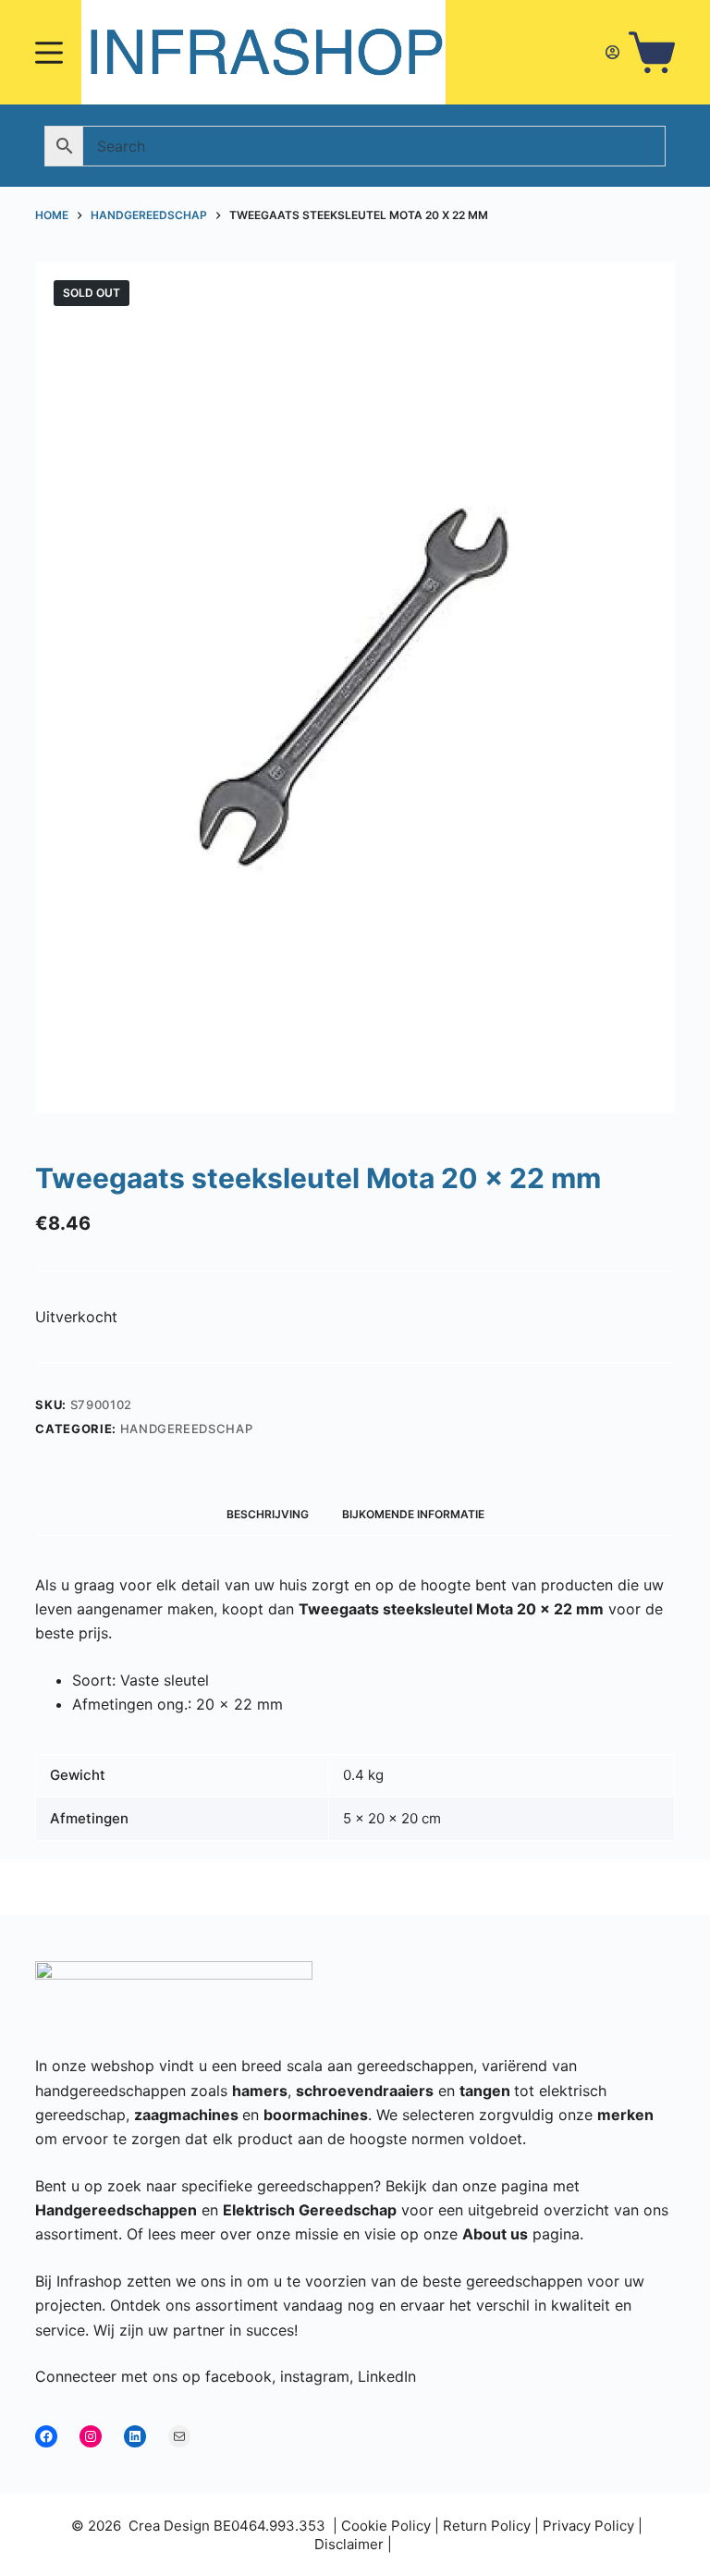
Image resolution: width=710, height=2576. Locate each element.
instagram (315, 2376)
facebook (239, 2376)
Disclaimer (349, 2544)
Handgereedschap (187, 1429)
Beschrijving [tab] (268, 1514)
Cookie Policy (386, 2526)
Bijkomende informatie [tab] (413, 1514)
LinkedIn (387, 2376)
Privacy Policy (588, 2526)
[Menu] (49, 53)
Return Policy (487, 2526)
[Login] (612, 52)
